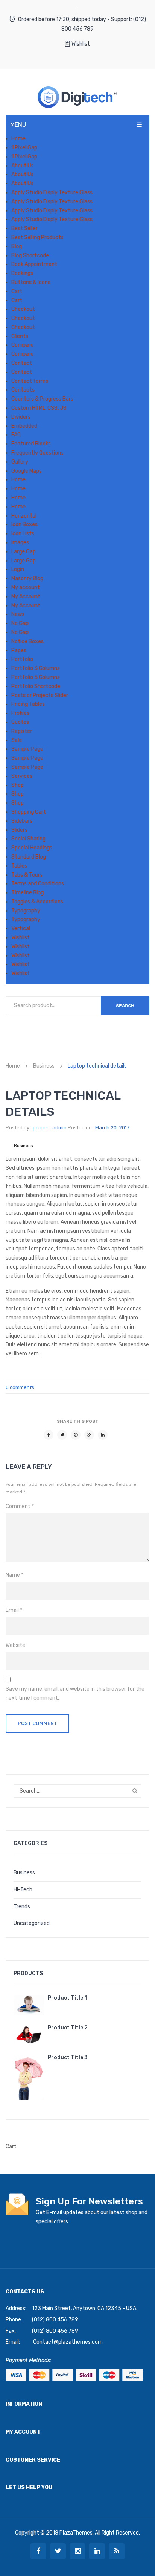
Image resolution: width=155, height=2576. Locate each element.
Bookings (22, 273)
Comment (20, 1506)
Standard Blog (29, 857)
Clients (20, 336)
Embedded (24, 426)
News (18, 614)
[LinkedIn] (103, 1435)
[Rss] (117, 2551)
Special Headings (32, 848)
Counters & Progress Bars (42, 399)
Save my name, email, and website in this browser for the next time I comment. (75, 1694)
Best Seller (24, 228)
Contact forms (30, 381)
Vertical (21, 929)
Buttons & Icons (31, 282)
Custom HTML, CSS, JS (39, 408)
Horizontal (24, 516)
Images (20, 543)
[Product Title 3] (29, 2077)
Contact (22, 363)
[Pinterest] (76, 1435)
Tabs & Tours (27, 875)
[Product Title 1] (29, 2005)
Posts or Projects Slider (40, 695)
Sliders (19, 830)
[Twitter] (62, 1435)
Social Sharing (28, 839)
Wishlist (81, 44)
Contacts (23, 390)
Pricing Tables (28, 704)
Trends (22, 1907)
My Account (26, 597)
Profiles (20, 713)
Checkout (23, 309)
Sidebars (22, 821)
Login (18, 569)
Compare (22, 345)
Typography (26, 911)
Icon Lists (23, 534)
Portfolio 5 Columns (36, 677)
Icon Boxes (24, 525)
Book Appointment (34, 264)
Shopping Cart (29, 812)
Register (22, 731)
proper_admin (50, 1128)
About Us (22, 166)
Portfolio (22, 659)
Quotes (20, 722)
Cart (17, 291)
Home (18, 139)
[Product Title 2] (29, 2035)
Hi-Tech (23, 1890)
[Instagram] (77, 2551)
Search (125, 1006)
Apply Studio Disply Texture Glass (52, 193)
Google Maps (27, 471)
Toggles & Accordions (37, 902)
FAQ (16, 435)
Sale (17, 740)
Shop (17, 785)
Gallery (20, 462)
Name (14, 1575)
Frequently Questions (37, 453)
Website (15, 1645)
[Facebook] (49, 1435)
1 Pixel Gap (24, 148)
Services (22, 776)
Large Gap (24, 552)
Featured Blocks (31, 444)
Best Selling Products (37, 237)
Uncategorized (32, 1923)
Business (44, 1066)
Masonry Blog (27, 578)
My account (26, 588)
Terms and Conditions (38, 884)
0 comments (20, 1387)
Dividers (21, 417)
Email (14, 1610)
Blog (17, 247)
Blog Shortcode (30, 256)
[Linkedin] (97, 2551)
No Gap (20, 623)
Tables (19, 866)
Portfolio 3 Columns (36, 668)
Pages (19, 651)
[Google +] (89, 1435)
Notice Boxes (27, 641)
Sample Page (27, 749)
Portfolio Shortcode (36, 686)
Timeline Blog (27, 893)
